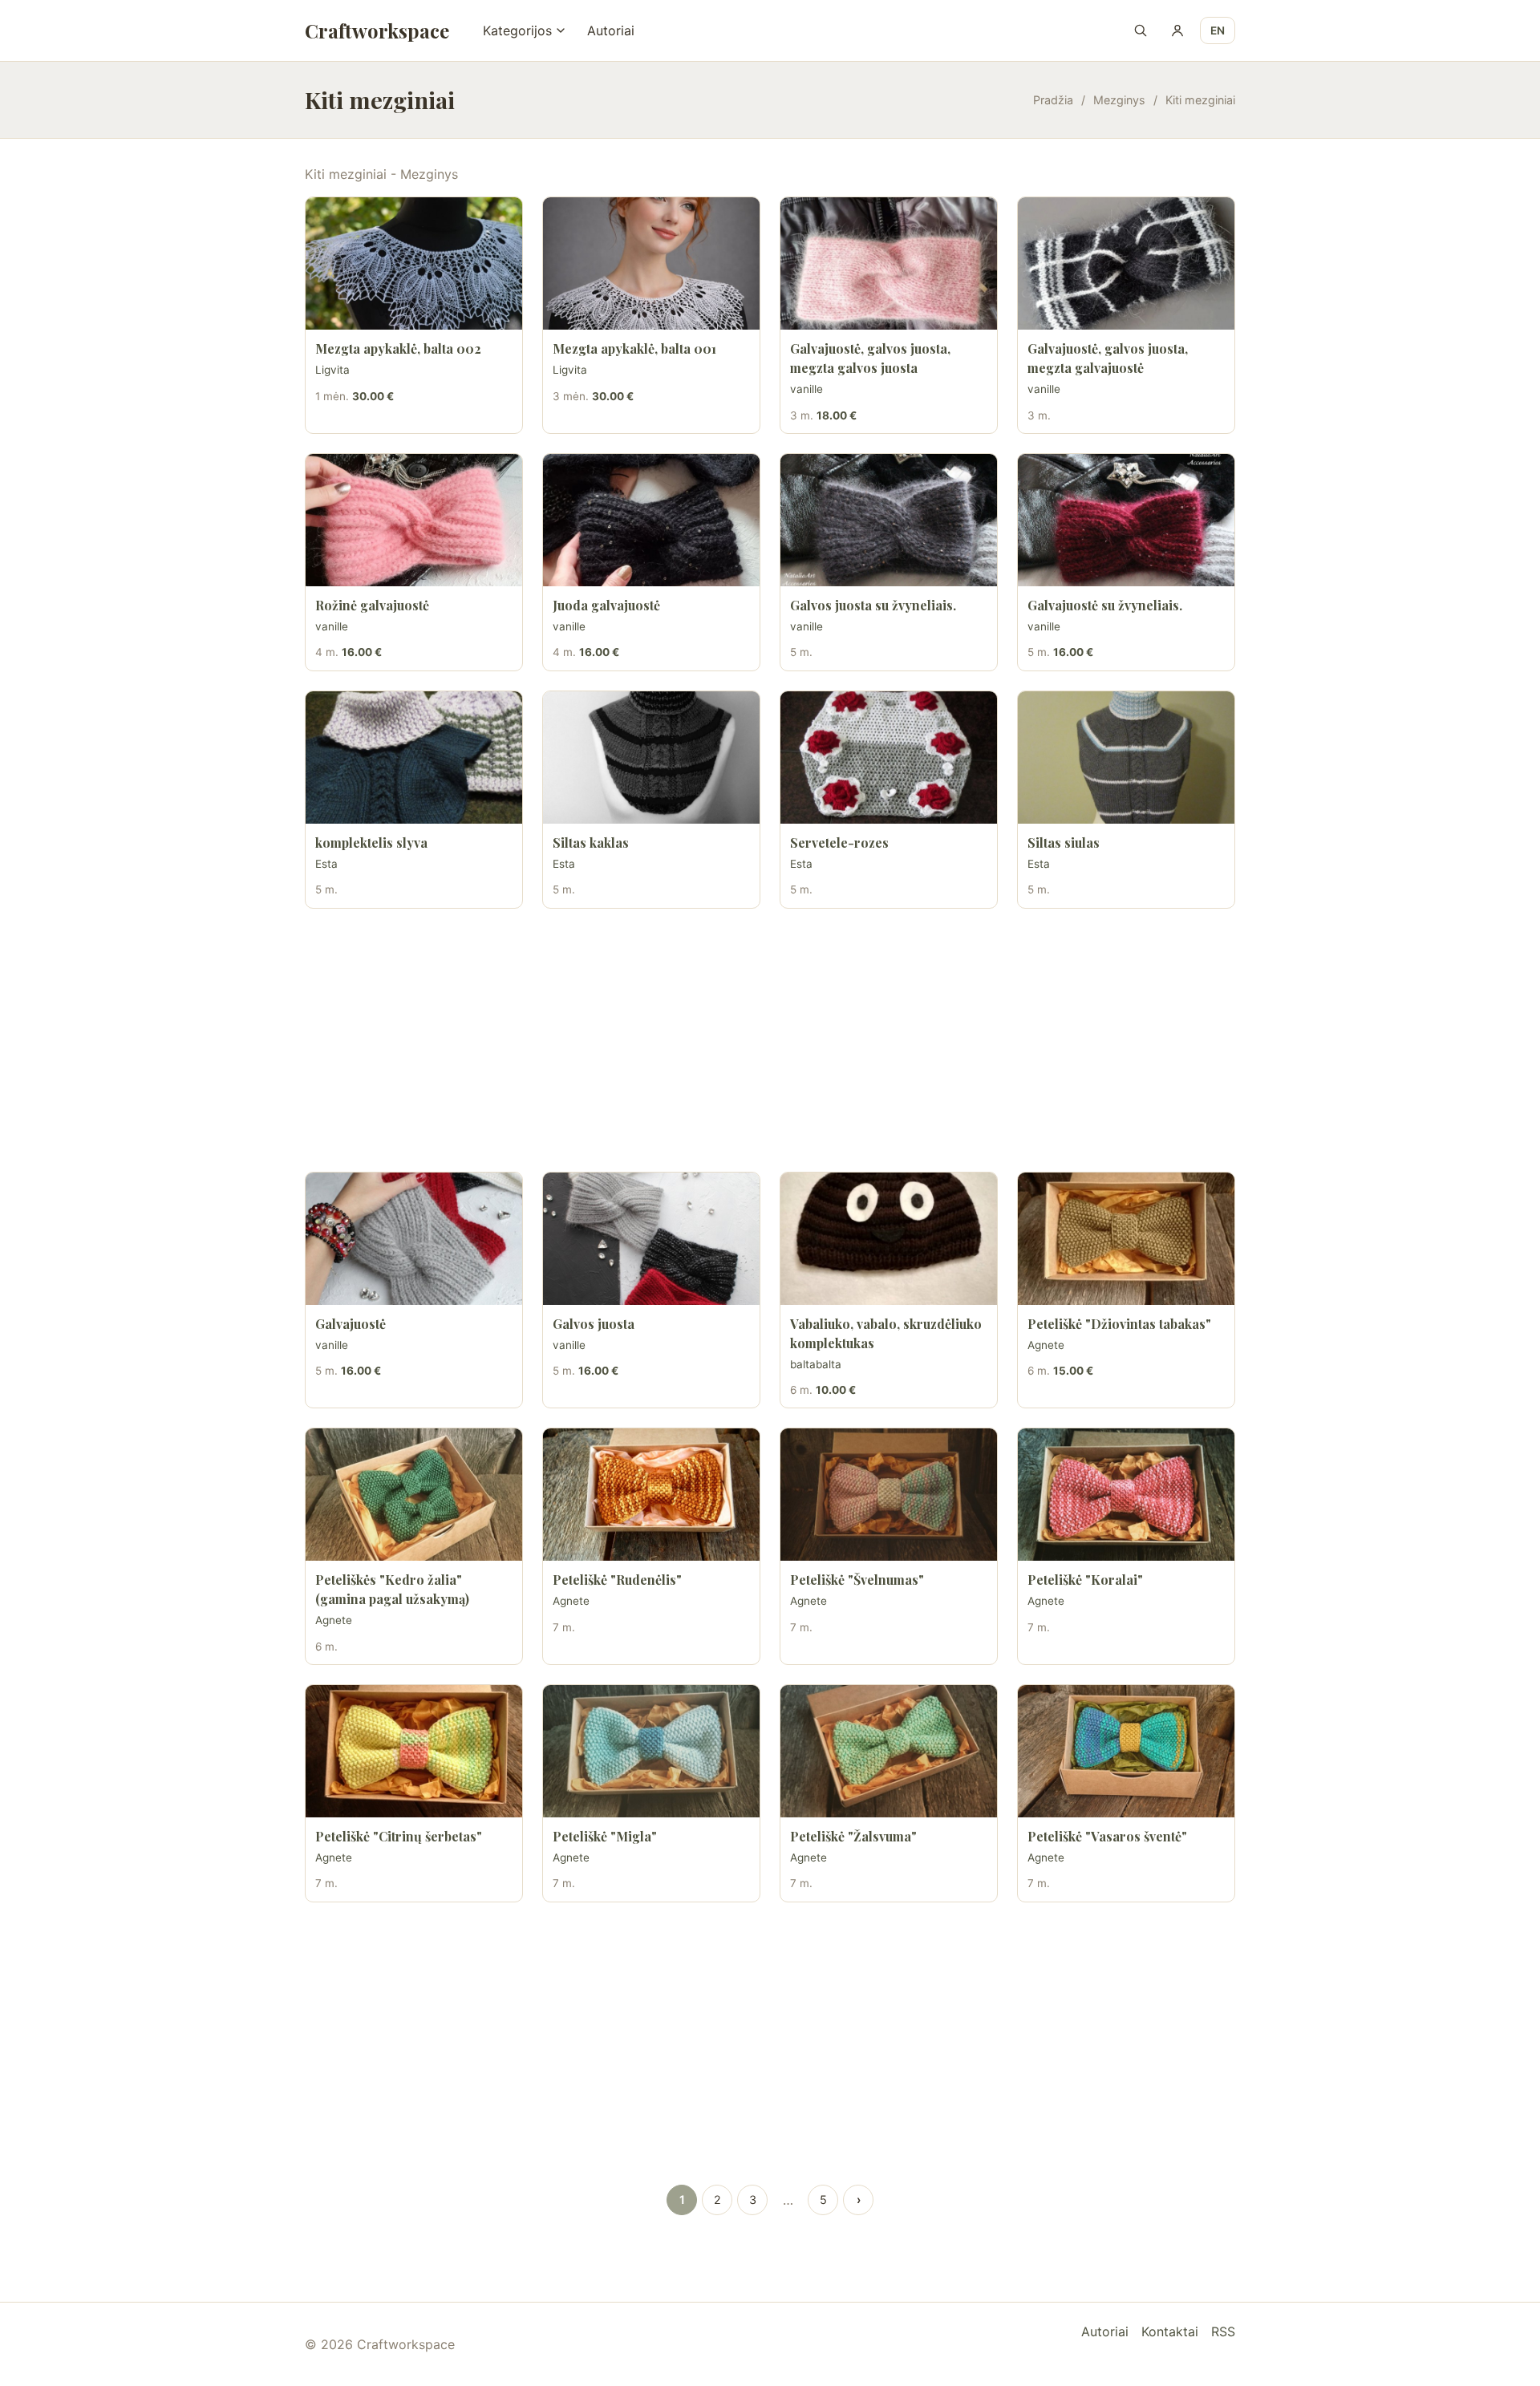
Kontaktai (1170, 2331)
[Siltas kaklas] (651, 758)
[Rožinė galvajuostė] (414, 520)
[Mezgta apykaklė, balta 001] (651, 263)
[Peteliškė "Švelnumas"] (889, 1495)
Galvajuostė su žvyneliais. (1105, 605)
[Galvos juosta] (651, 1239)
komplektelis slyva (371, 843)
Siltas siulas (1064, 843)
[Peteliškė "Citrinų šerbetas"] (414, 1751)
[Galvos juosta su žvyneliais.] (889, 520)
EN (1218, 30)
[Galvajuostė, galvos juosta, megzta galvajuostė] (1126, 263)
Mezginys (1119, 100)
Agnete (1046, 1345)
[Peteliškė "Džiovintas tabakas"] (1126, 1239)
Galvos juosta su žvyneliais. (873, 605)
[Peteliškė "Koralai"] (1126, 1495)
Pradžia (1053, 100)
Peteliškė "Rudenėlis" (617, 1580)
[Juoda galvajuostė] (651, 520)
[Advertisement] (770, 1040)
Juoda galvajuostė (606, 605)
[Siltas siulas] (1126, 758)
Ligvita (332, 370)
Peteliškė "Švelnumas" (857, 1580)
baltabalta (816, 1364)
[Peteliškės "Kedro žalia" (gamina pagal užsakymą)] (414, 1495)
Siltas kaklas (591, 843)
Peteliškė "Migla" (605, 1836)
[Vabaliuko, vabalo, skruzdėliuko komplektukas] (889, 1239)
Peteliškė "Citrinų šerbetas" (399, 1836)
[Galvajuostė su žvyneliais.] (1126, 520)
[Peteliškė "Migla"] (651, 1751)
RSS (1223, 2331)
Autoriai (611, 30)
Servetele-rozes (839, 843)
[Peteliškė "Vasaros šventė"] (1126, 1751)
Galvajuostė (351, 1324)
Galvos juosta (594, 1324)
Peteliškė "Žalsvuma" (853, 1836)
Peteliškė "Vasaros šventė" (1107, 1836)
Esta (326, 864)
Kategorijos (517, 30)
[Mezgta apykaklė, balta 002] (414, 263)
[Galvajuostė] (414, 1239)
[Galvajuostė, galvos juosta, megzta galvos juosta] (889, 263)
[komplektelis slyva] (414, 758)
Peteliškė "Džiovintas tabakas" (1119, 1324)
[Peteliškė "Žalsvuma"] (889, 1751)
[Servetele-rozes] (889, 758)
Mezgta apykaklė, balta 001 (634, 348)
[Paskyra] (1177, 30)
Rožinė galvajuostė (372, 605)
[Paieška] (1141, 30)
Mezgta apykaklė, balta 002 (398, 348)
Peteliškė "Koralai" (1085, 1580)
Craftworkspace (377, 30)
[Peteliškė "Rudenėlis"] (651, 1495)
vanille (806, 389)
